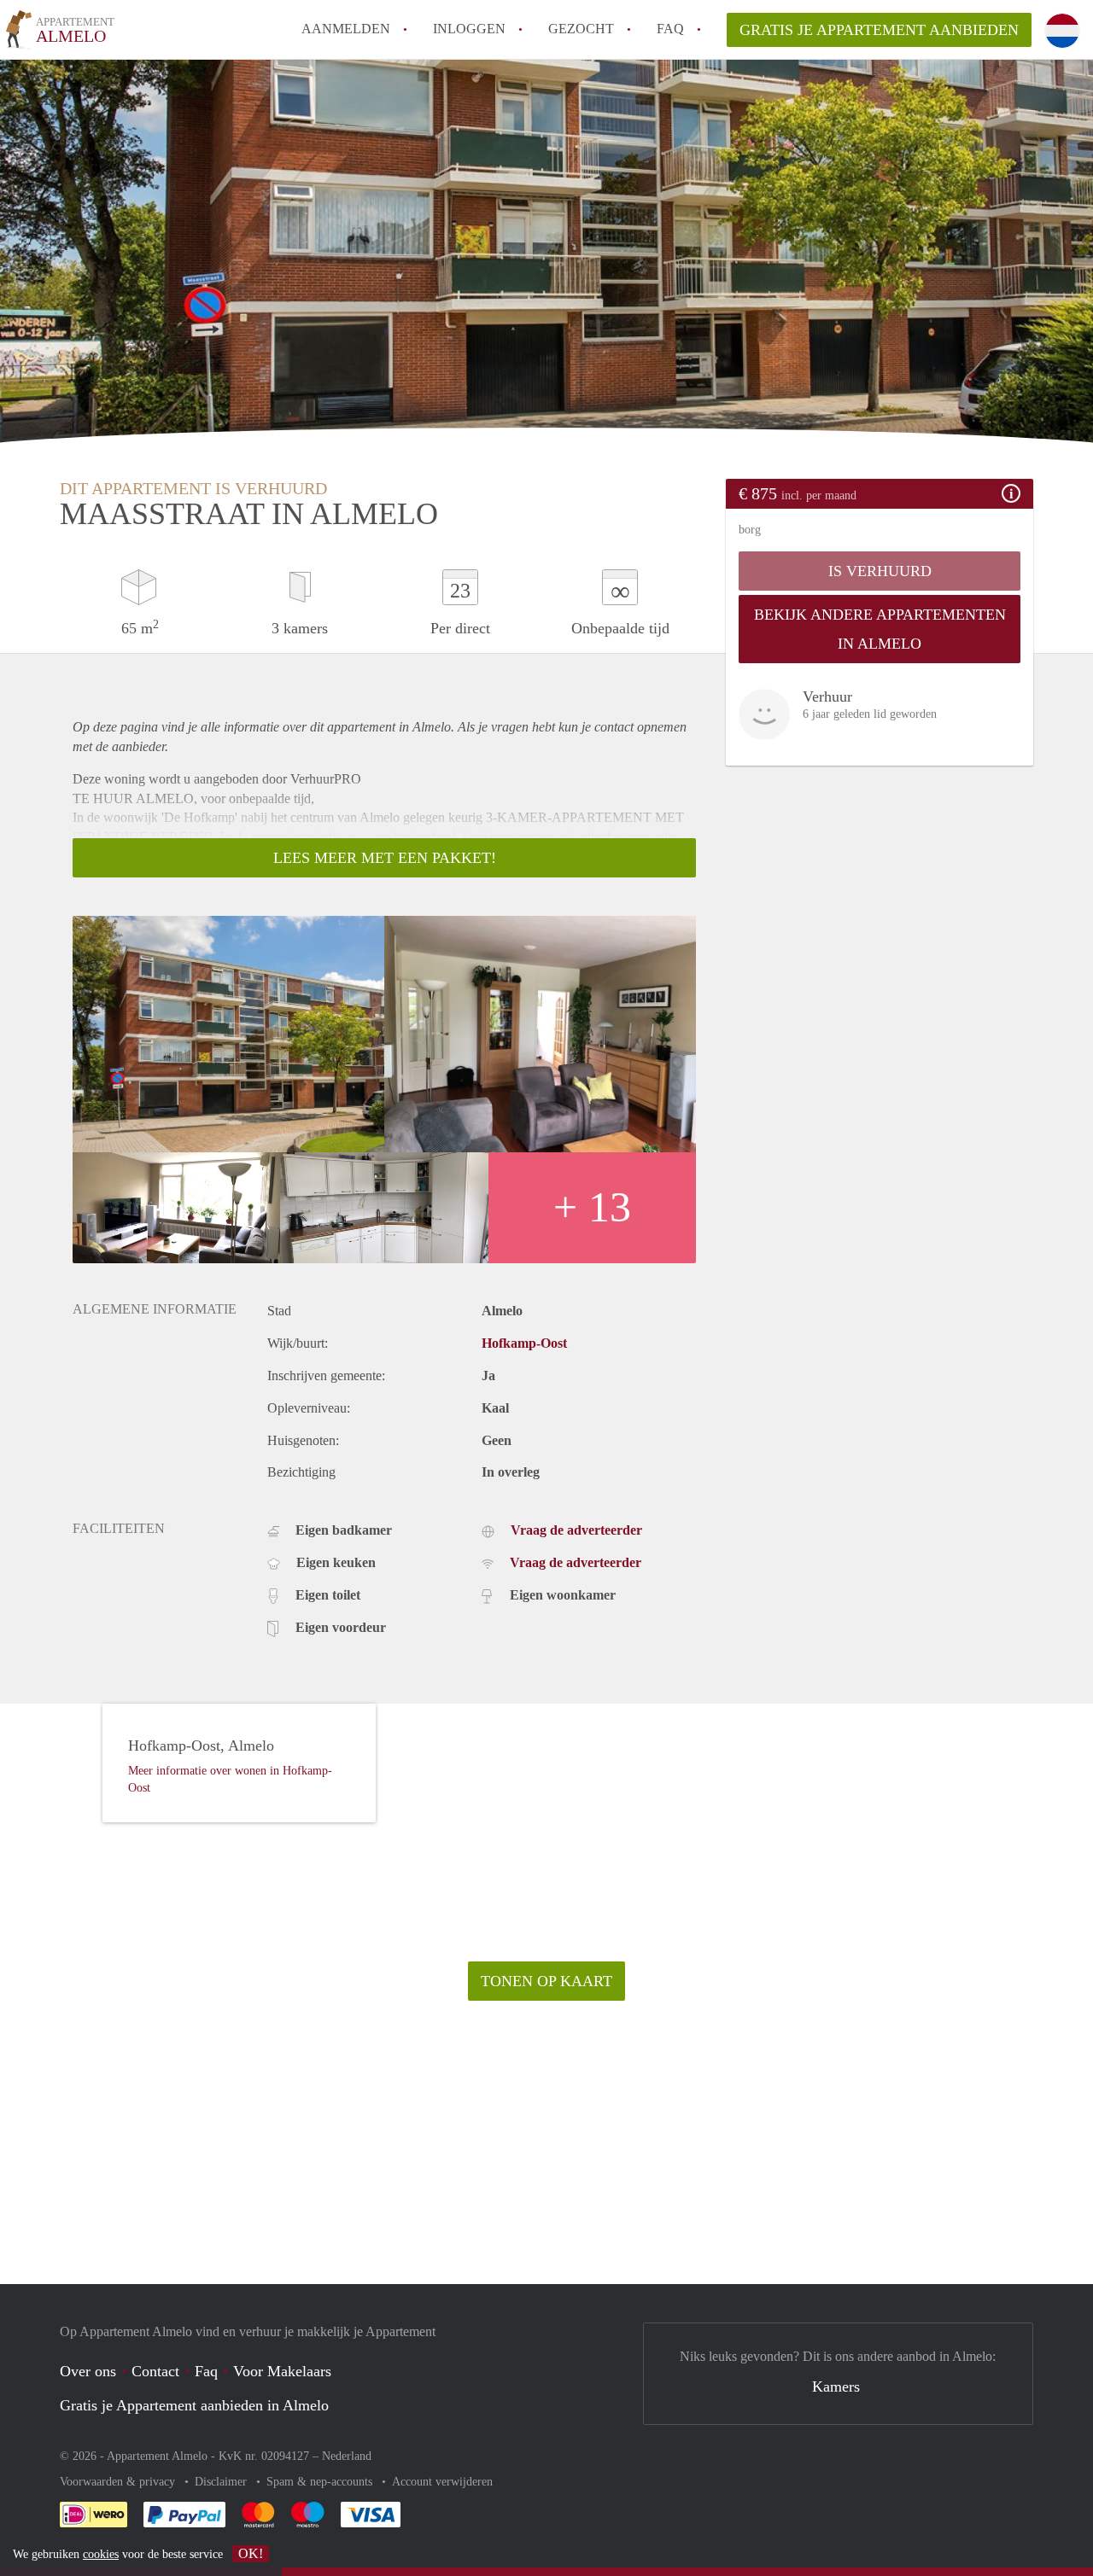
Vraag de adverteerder (576, 1530)
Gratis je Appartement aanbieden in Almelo (194, 2405)
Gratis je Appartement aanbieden (879, 30)
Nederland (347, 2456)
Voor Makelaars (282, 2371)
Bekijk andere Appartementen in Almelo (880, 629)
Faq (206, 2371)
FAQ (670, 29)
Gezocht (581, 29)
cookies (101, 2554)
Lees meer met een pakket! (385, 858)
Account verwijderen (442, 2482)
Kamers (836, 2387)
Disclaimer (222, 2482)
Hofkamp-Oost (524, 1343)
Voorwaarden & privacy (119, 2482)
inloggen (469, 29)
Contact (155, 2371)
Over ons (88, 2371)
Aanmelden (346, 29)
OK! (251, 2553)
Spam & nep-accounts (321, 2482)
